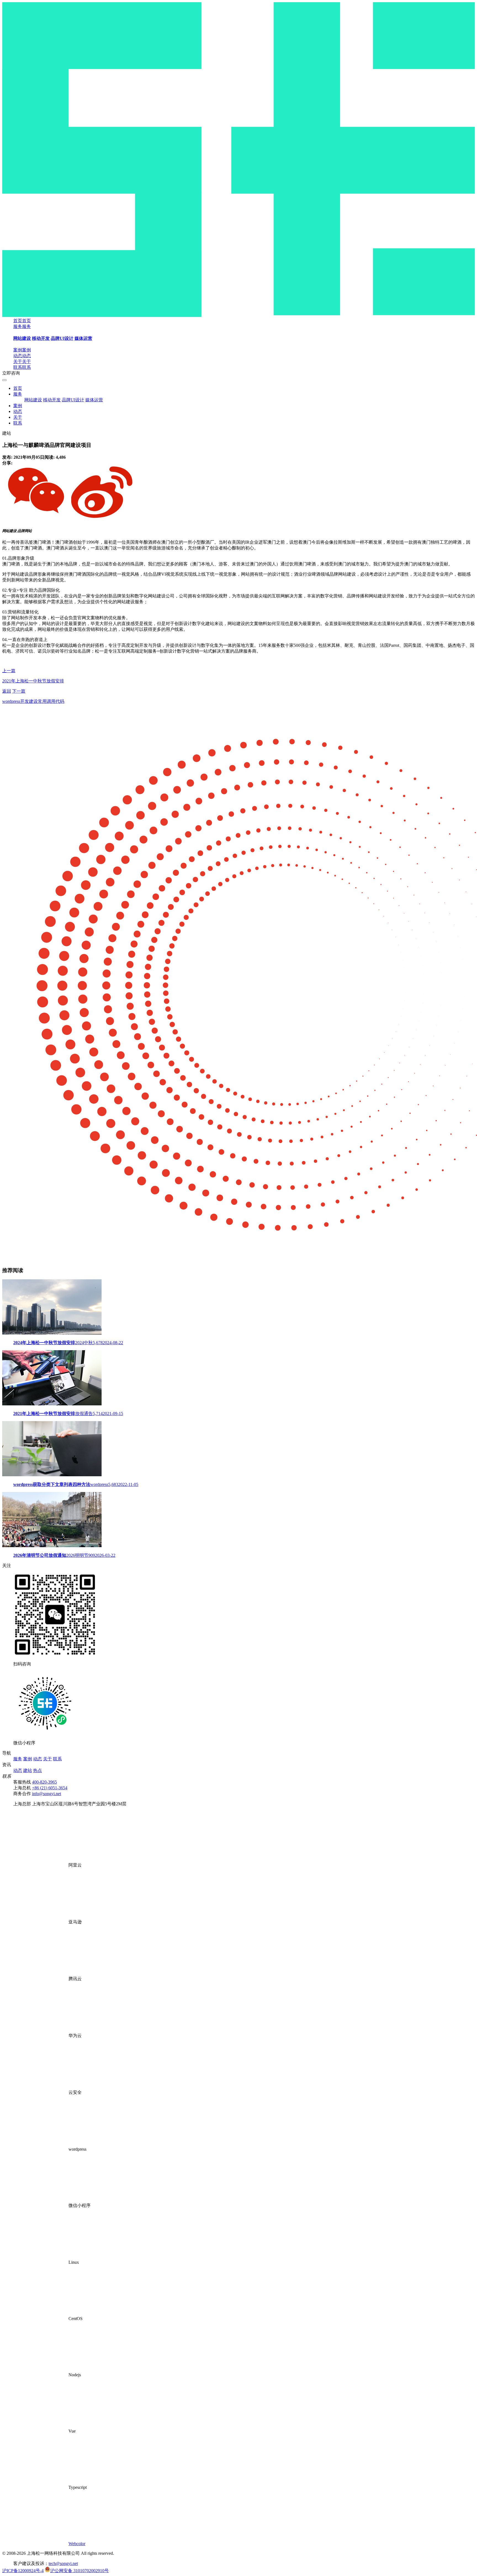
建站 (28, 1770)
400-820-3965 (44, 1782)
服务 (18, 394)
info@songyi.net (47, 1794)
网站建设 (22, 338)
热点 (38, 1770)
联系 (18, 423)
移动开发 (41, 338)
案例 (18, 406)
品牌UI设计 (62, 338)
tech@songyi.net (63, 2563)
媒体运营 (83, 338)
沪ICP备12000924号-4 (23, 2571)
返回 (7, 691)
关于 (18, 417)
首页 (18, 388)
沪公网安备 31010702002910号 (79, 2571)
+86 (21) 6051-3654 (50, 1788)
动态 (18, 411)
